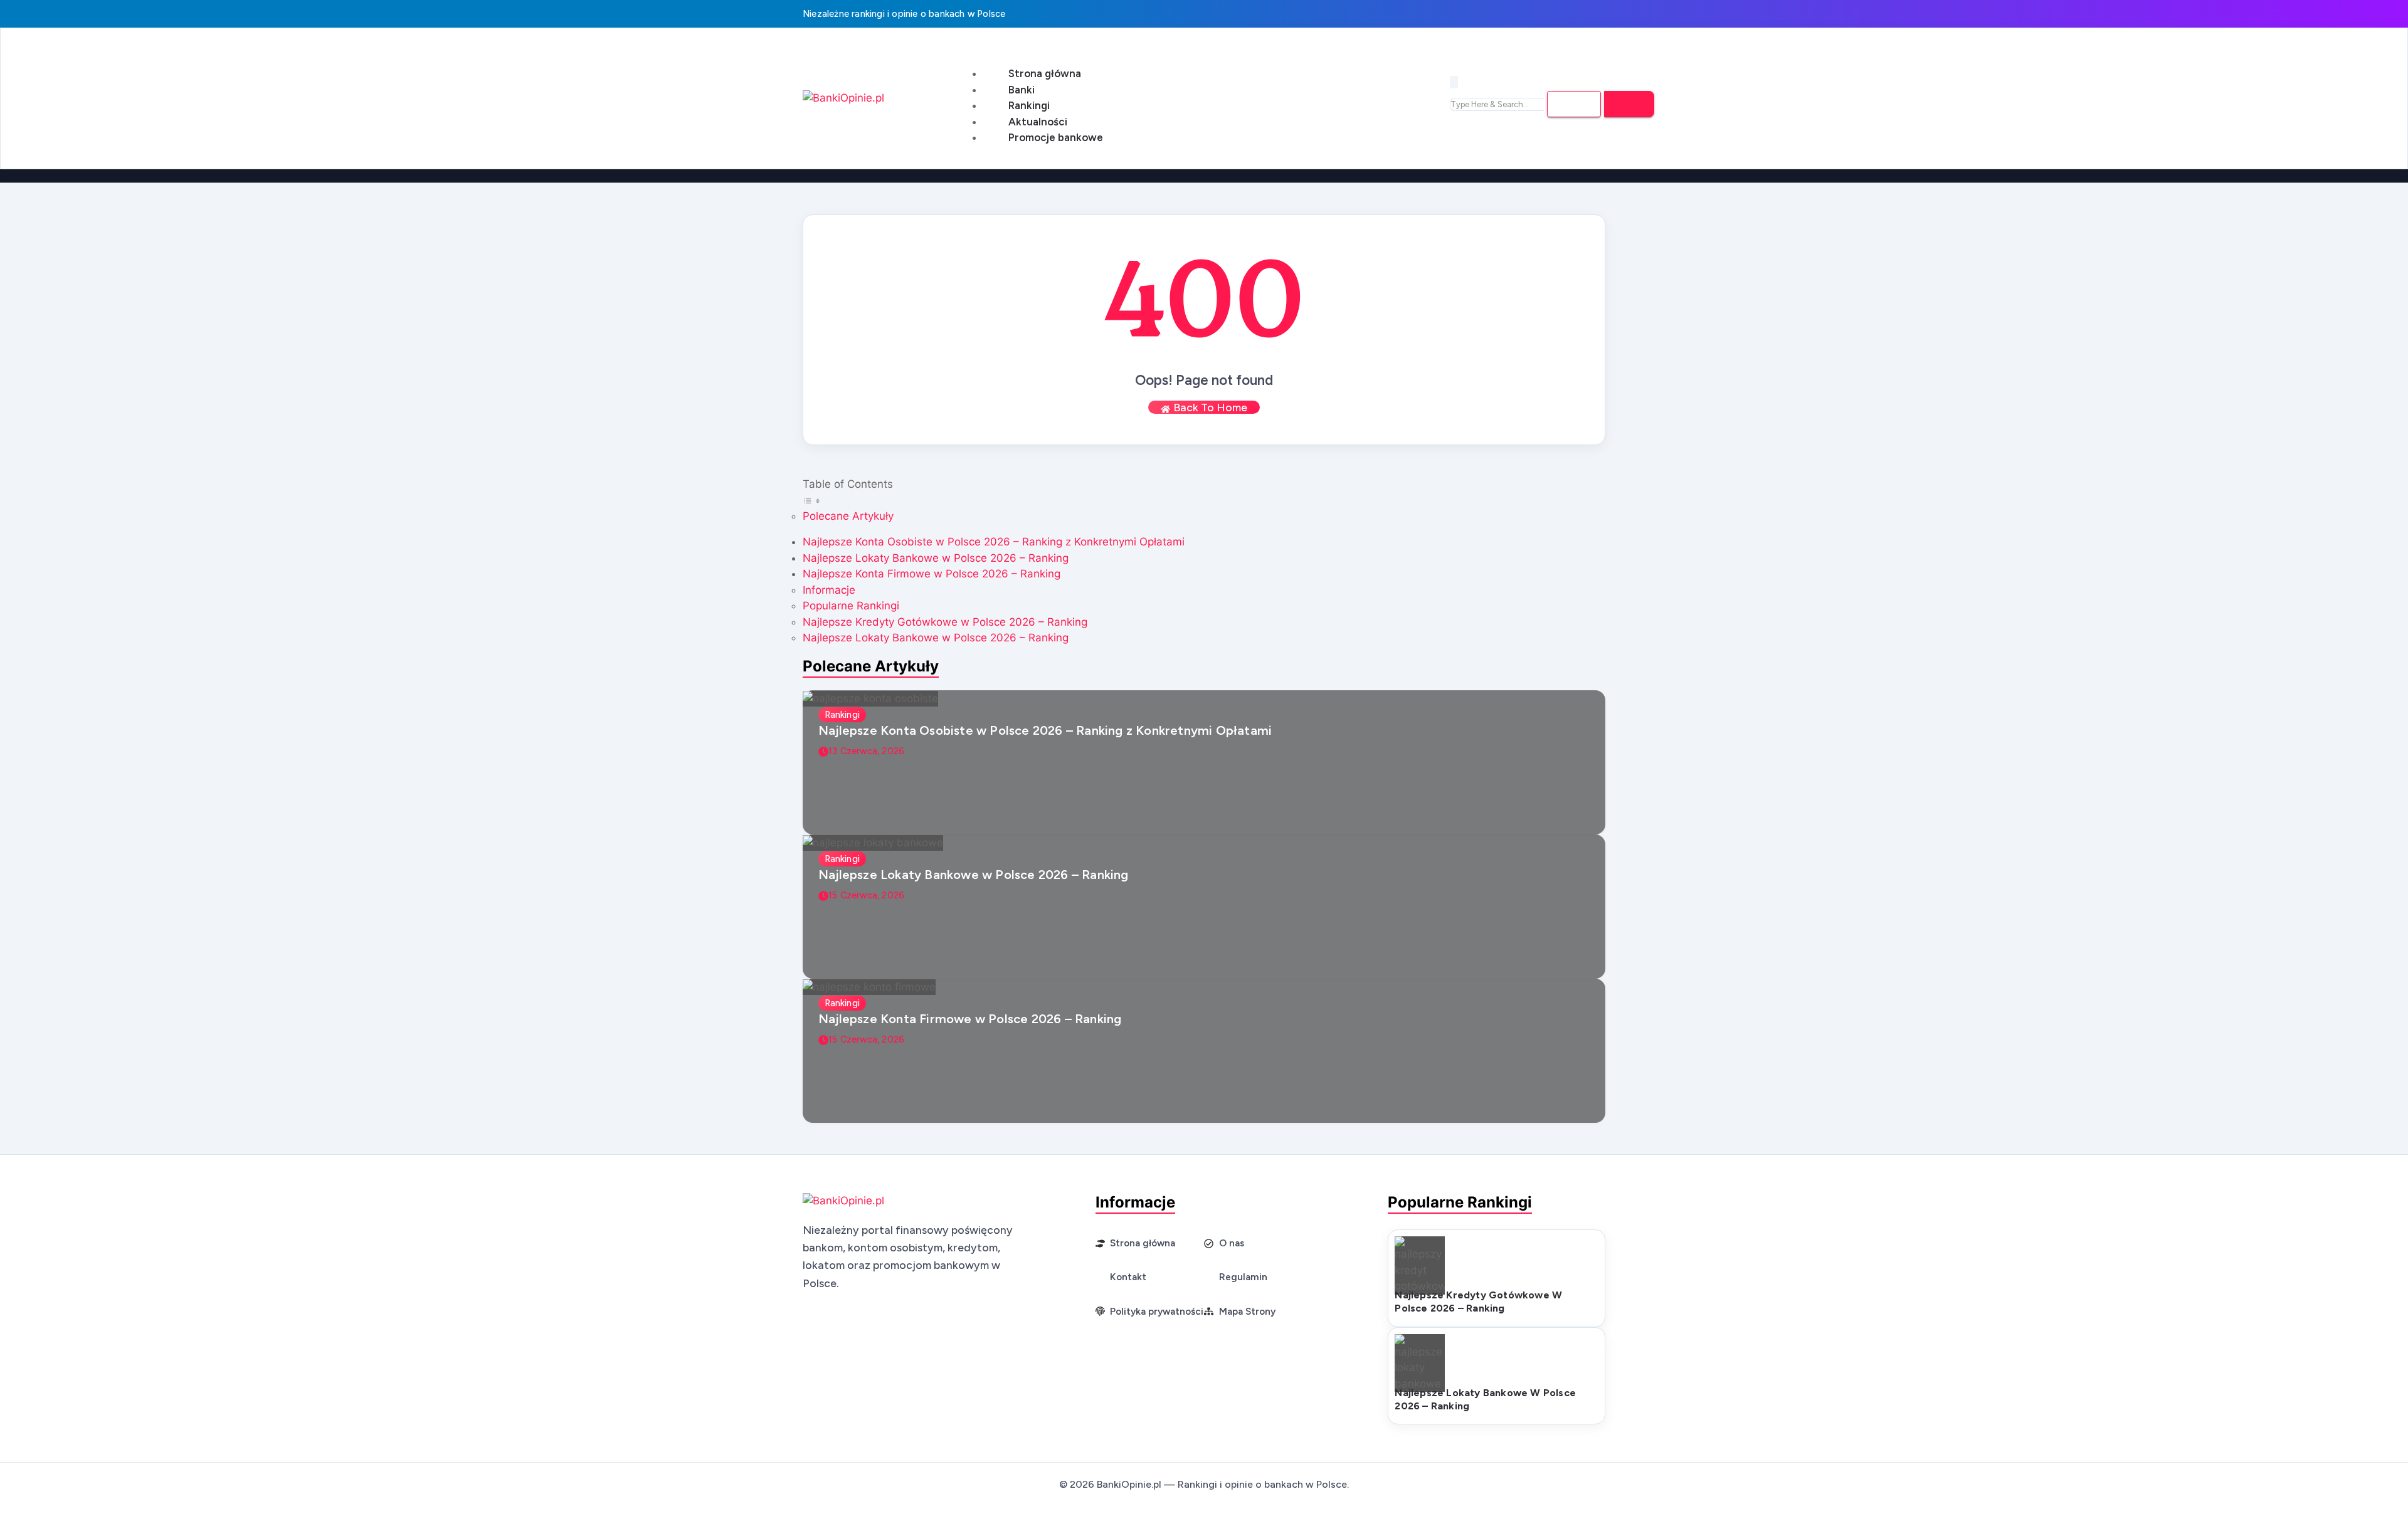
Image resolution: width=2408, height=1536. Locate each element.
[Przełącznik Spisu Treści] (813, 500)
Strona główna (1045, 73)
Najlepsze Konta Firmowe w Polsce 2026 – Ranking (932, 574)
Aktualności (1038, 122)
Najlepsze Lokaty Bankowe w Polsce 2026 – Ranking (936, 558)
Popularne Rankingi (851, 606)
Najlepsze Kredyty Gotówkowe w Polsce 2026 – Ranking (945, 622)
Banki (1022, 90)
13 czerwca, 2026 (866, 751)
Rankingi (1029, 105)
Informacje (829, 590)
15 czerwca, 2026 (866, 895)
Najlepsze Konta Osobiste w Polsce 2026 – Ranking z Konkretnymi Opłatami (994, 542)
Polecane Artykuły (848, 516)
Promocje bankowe (1056, 137)
